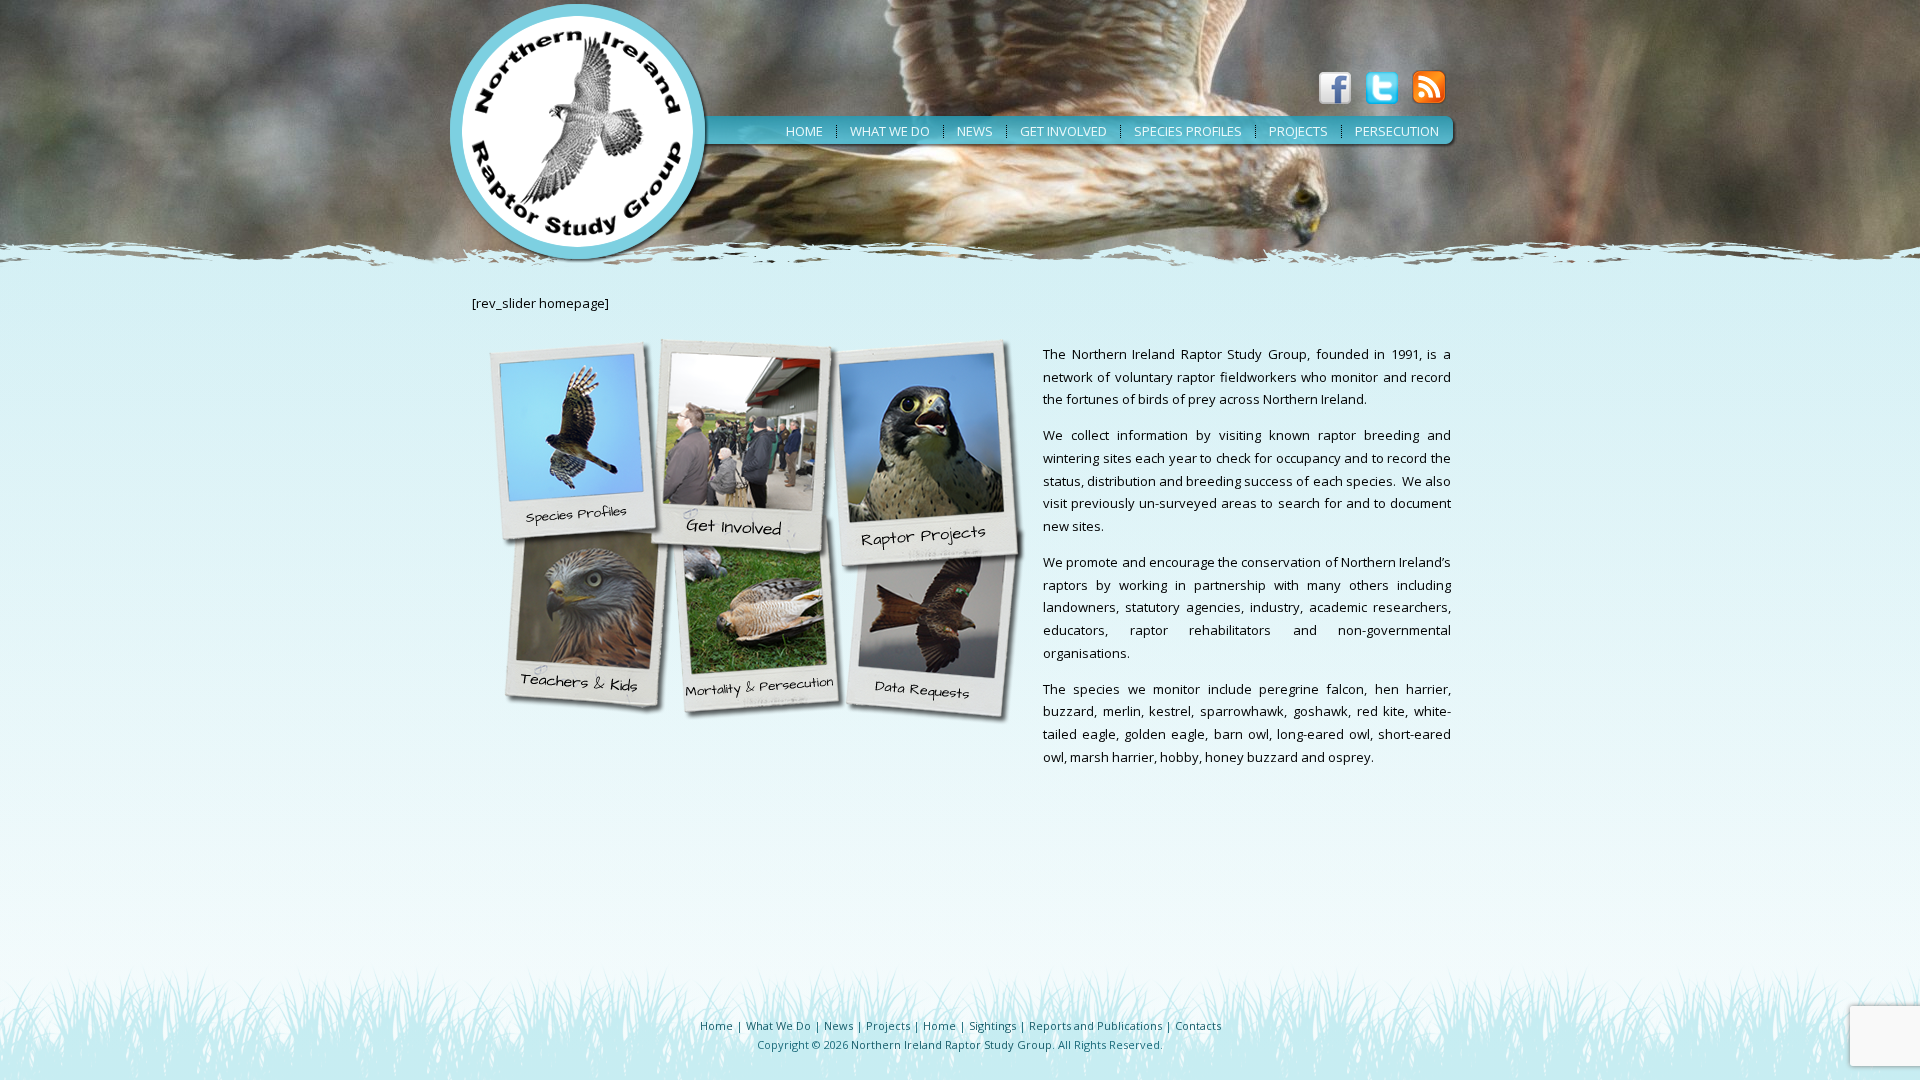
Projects (1298, 131)
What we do (890, 131)
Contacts (1198, 1025)
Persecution (1397, 131)
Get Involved (1063, 131)
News (975, 131)
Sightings (992, 1025)
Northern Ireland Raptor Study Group (951, 1044)
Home (804, 131)
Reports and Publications (1095, 1025)
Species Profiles (1188, 131)
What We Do (778, 1025)
